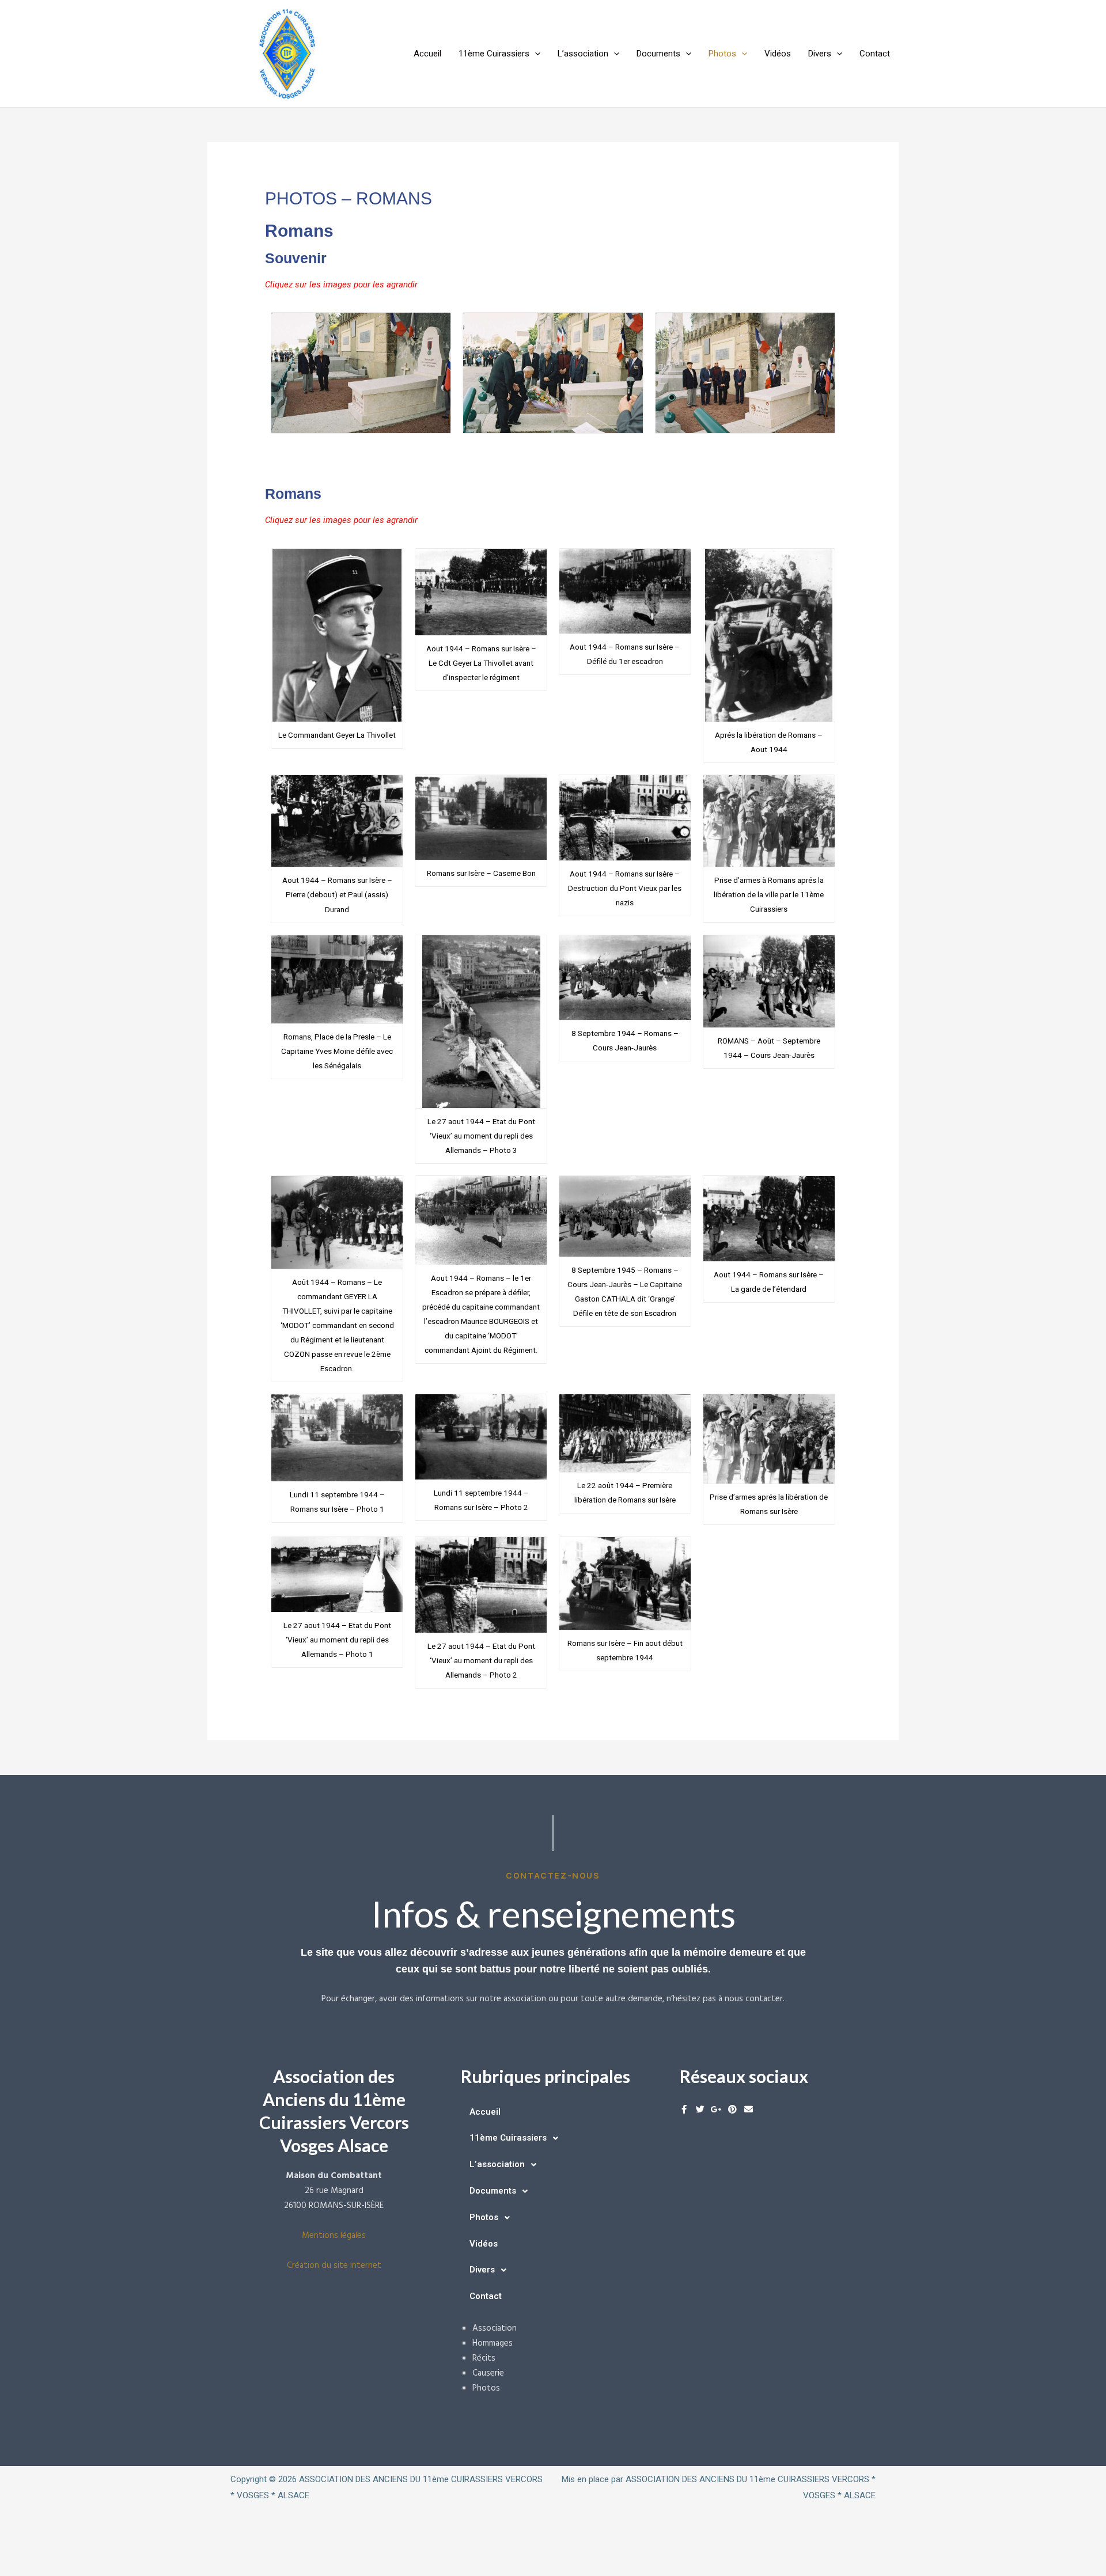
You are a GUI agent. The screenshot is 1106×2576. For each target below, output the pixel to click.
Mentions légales (334, 2236)
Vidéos (778, 54)
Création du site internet (334, 2266)
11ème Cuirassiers (494, 54)
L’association (583, 54)
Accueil (427, 54)
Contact (875, 54)
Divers (820, 54)
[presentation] (535, 54)
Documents (658, 54)
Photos (722, 54)
